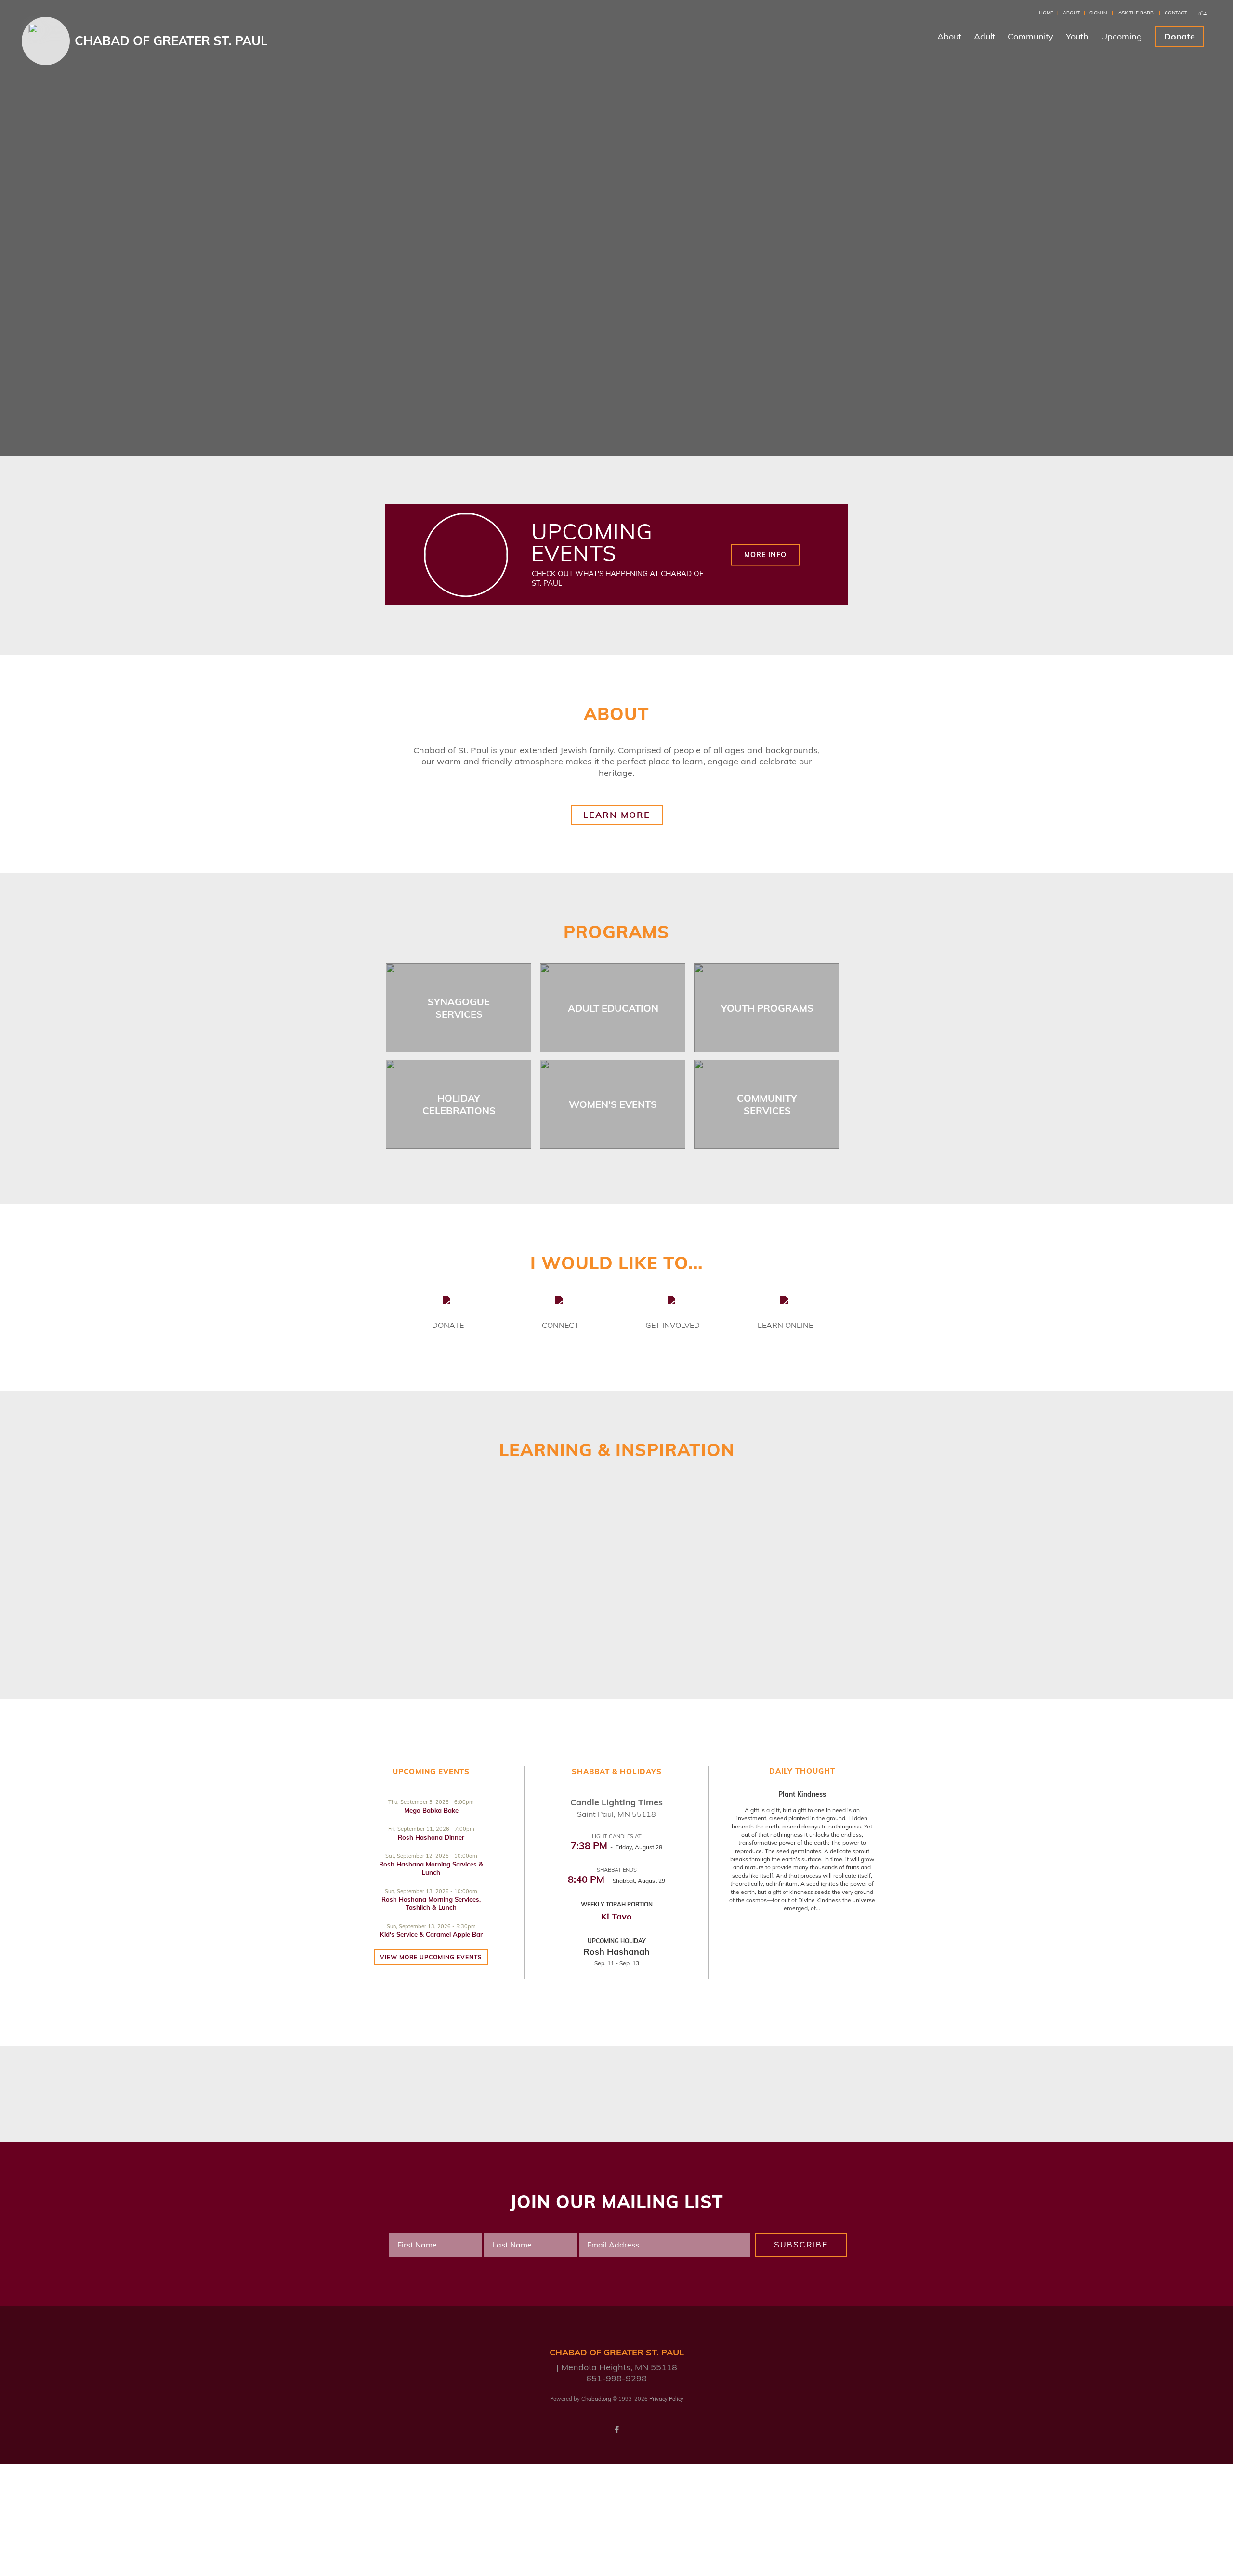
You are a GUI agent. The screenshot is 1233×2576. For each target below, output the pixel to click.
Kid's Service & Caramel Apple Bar (431, 1934)
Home (1046, 13)
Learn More (617, 815)
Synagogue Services (459, 1008)
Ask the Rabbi (1137, 13)
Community (1030, 36)
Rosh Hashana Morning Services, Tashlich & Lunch (431, 1903)
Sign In (1098, 13)
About (1071, 13)
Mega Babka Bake (431, 1810)
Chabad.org (596, 2399)
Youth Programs (767, 1008)
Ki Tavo (616, 1916)
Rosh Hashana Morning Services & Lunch (431, 1868)
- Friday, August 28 (616, 1847)
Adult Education (613, 1008)
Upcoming (1122, 36)
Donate (1180, 36)
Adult (984, 36)
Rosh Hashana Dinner (431, 1837)
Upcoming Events (592, 542)
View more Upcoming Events (431, 1957)
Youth (1077, 36)
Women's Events (613, 1104)
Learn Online (785, 1325)
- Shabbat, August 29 (616, 1881)
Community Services (767, 1104)
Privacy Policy (666, 2399)
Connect (560, 1325)
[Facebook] (616, 2430)
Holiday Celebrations (459, 1104)
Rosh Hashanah (616, 1952)
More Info (765, 555)
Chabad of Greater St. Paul (171, 41)
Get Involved (673, 1325)
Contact (1176, 13)
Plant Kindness (802, 1794)
